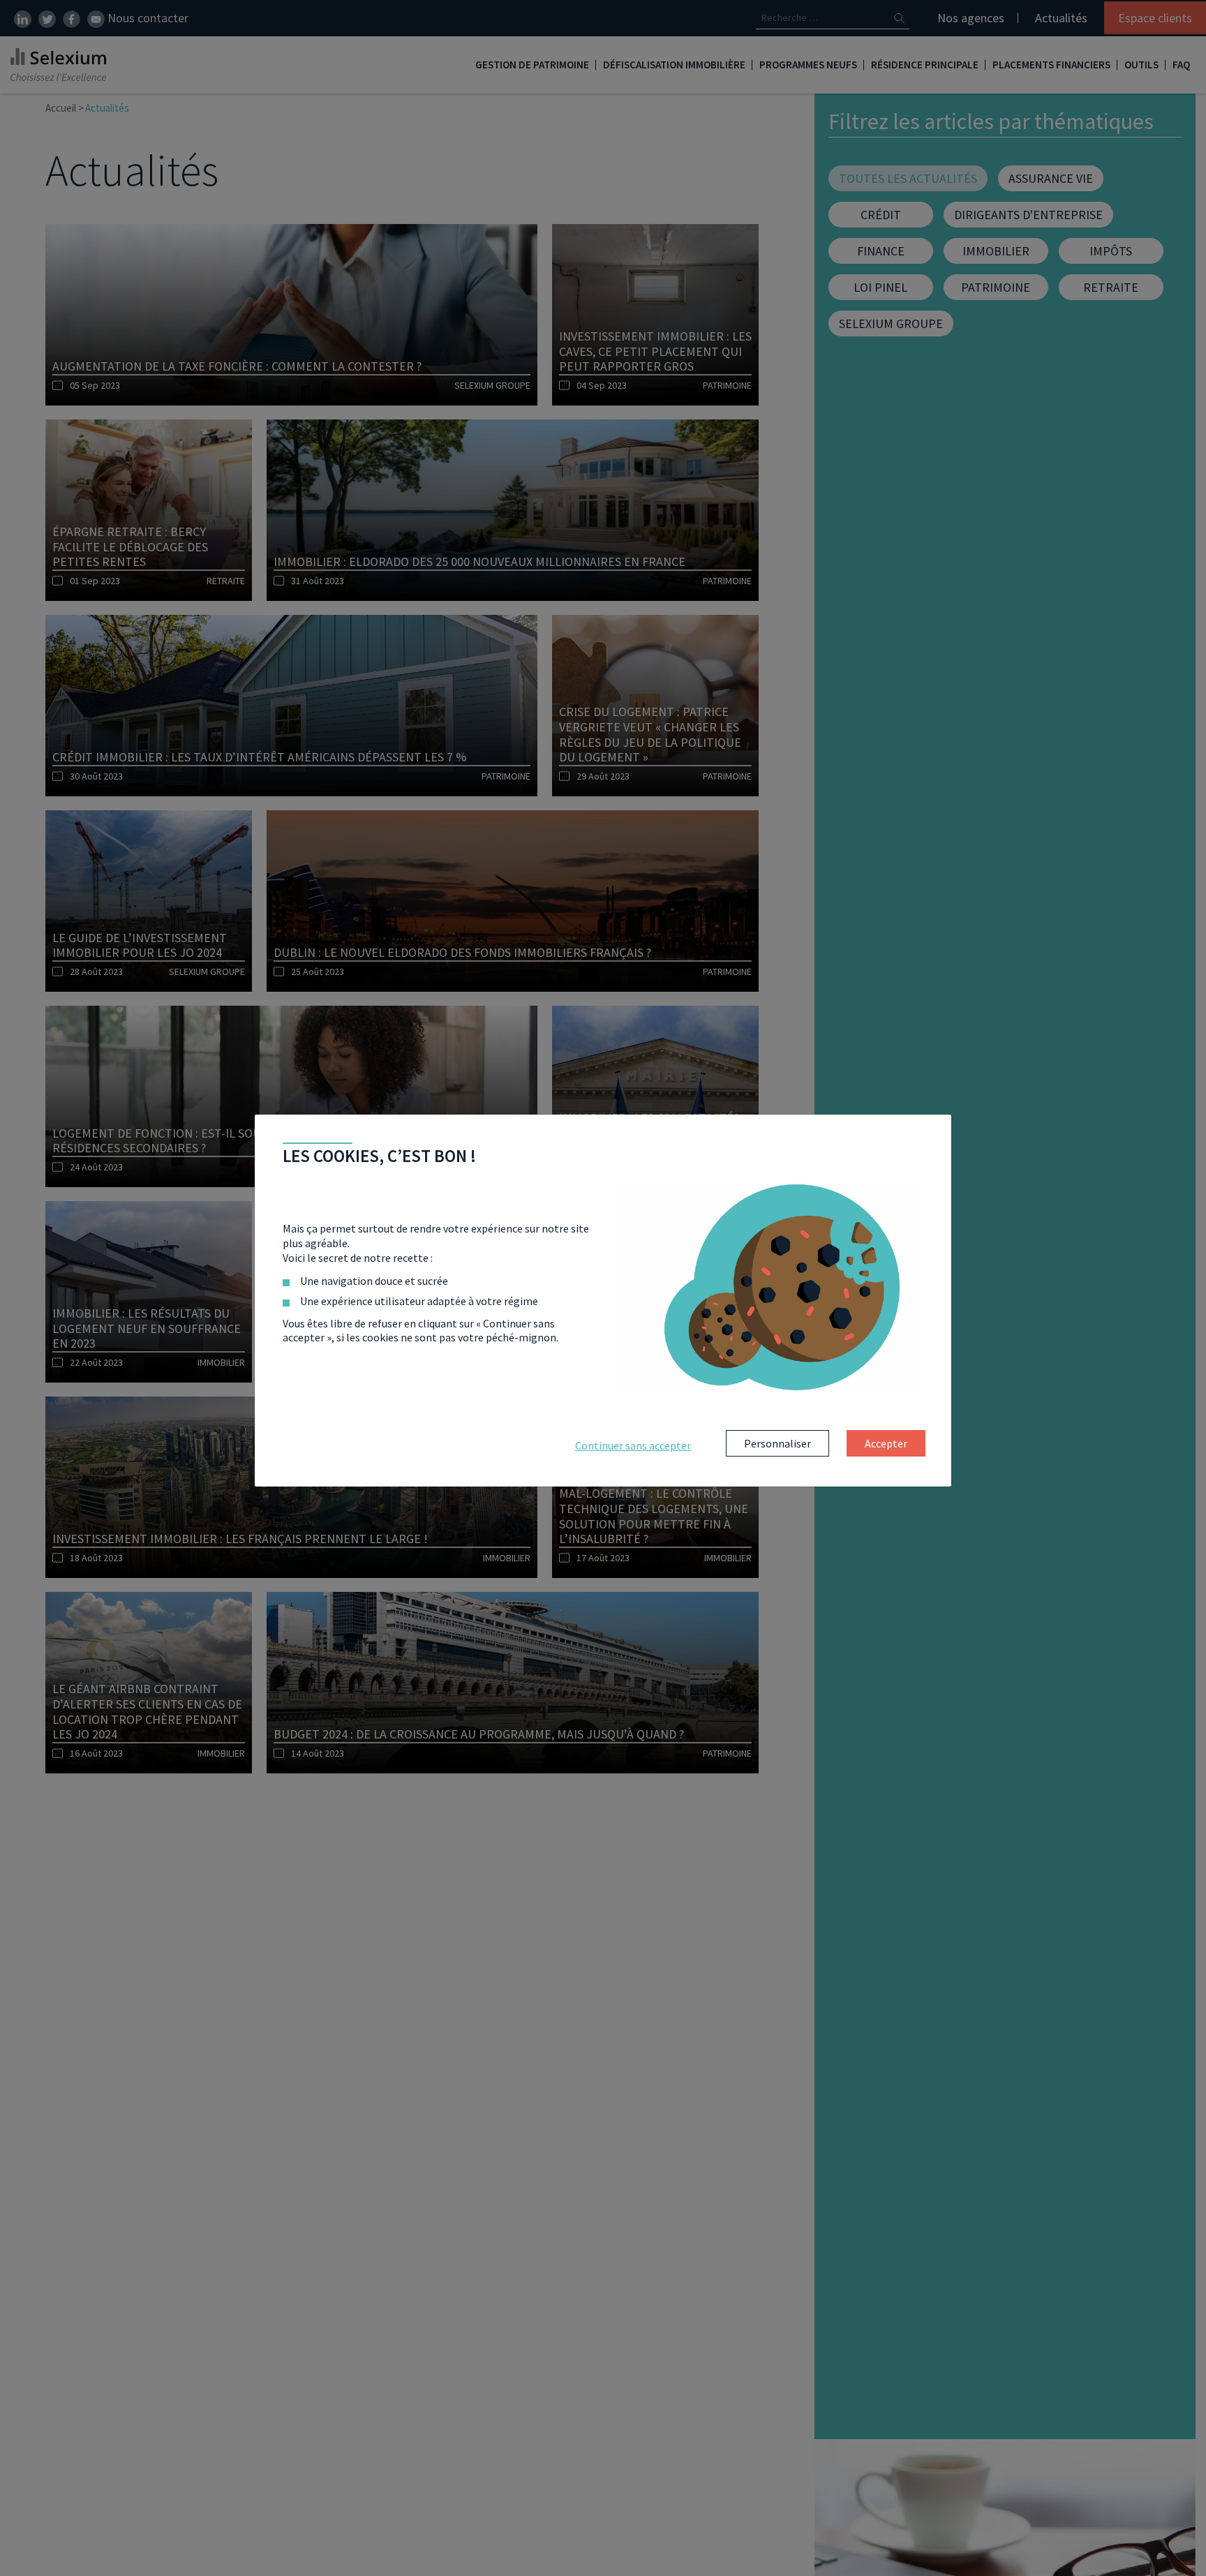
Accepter (886, 1443)
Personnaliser (777, 1443)
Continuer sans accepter (633, 1445)
